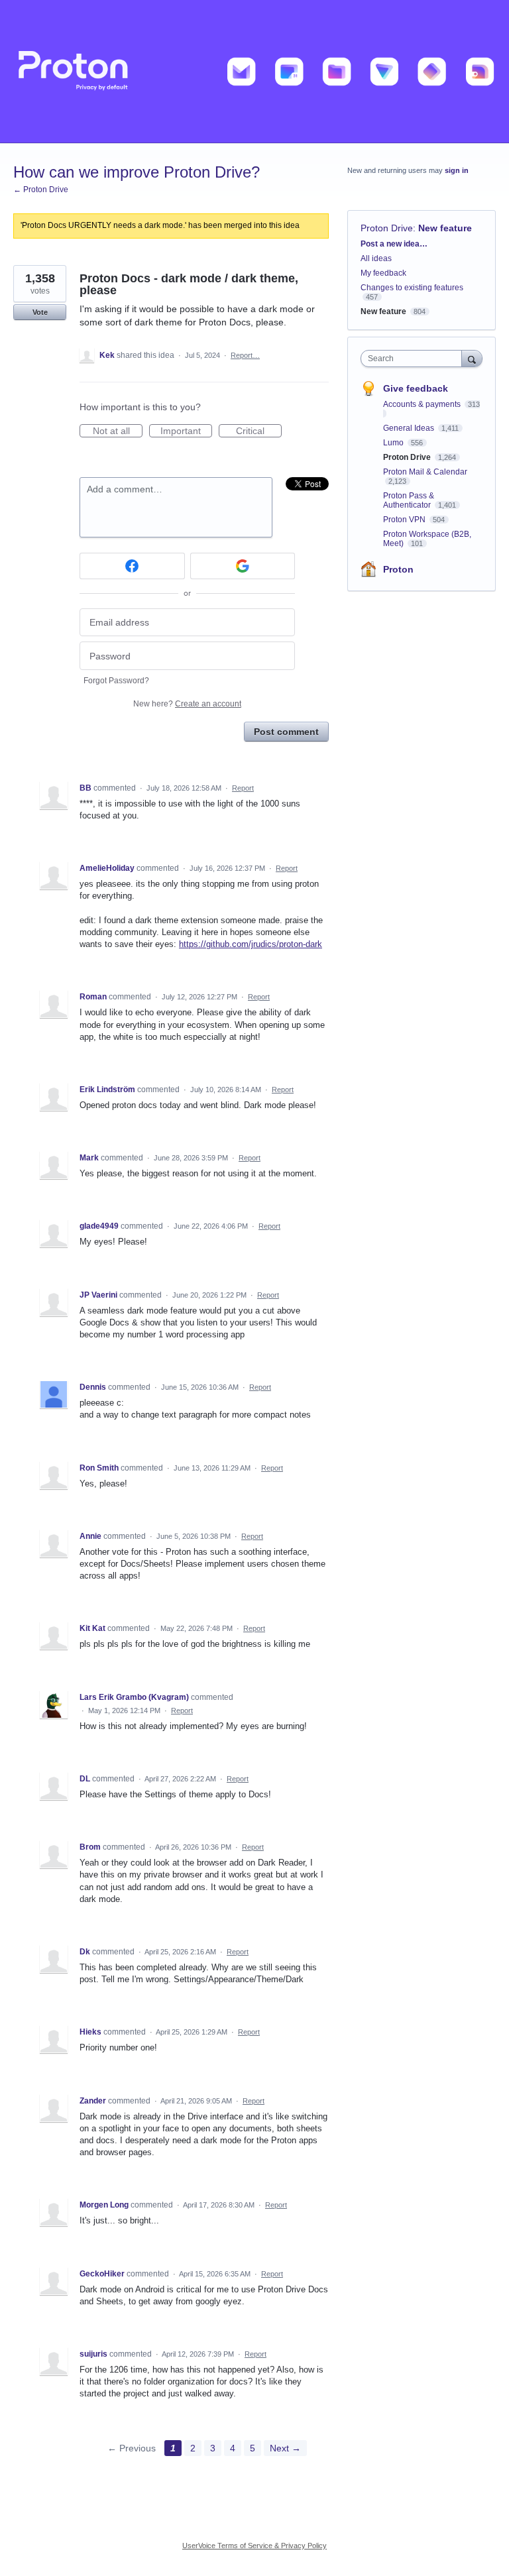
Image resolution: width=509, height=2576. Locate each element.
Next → (285, 2448)
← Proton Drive (41, 190)
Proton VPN (405, 520)
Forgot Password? (116, 681)
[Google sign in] (243, 566)
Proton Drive (387, 228)
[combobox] (414, 359)
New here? (187, 704)
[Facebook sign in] (132, 566)
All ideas (376, 258)
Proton (398, 569)
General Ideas (410, 428)
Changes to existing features (412, 288)
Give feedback (416, 388)
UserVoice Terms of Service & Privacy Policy (254, 2546)
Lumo (394, 443)
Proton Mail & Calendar (425, 472)
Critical (259, 431)
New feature (445, 228)
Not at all (118, 431)
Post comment (286, 732)
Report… (245, 355)
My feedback (383, 273)
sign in (457, 170)
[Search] (472, 358)
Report (243, 788)
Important (186, 431)
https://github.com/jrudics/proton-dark (251, 944)
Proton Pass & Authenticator (409, 500)
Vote (40, 312)
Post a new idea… (394, 244)
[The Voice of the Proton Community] (254, 72)
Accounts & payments (423, 404)
